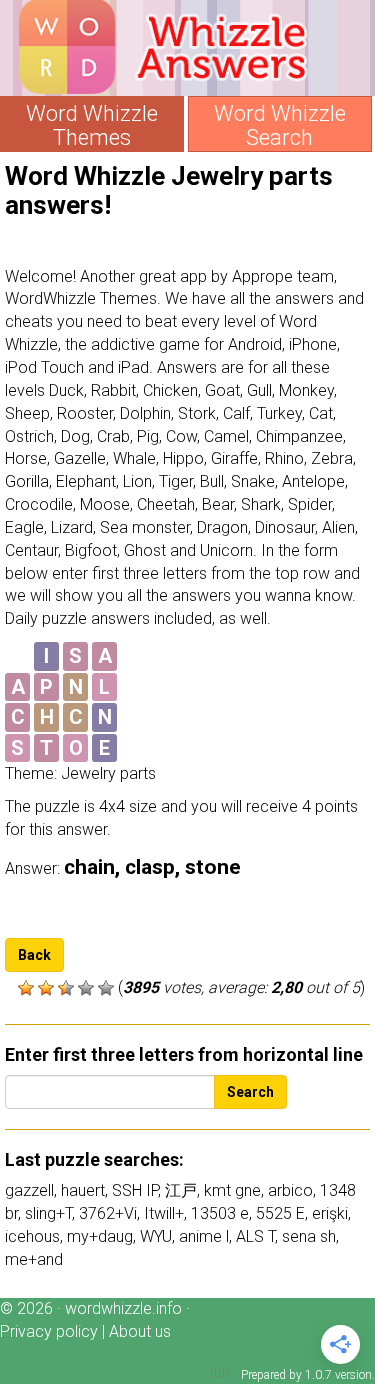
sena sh (309, 1236)
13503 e (220, 1213)
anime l (204, 1236)
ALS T (255, 1236)
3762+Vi (108, 1213)
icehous (32, 1236)
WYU (156, 1236)
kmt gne (232, 1190)
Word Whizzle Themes (92, 126)
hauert (83, 1190)
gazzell (29, 1190)
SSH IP (135, 1190)
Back (34, 955)
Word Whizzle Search (280, 126)
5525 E (280, 1213)
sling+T (48, 1213)
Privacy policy (49, 1331)
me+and (34, 1259)
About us (140, 1331)
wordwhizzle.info (123, 1308)
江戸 (181, 1190)
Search (250, 1092)
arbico (290, 1190)
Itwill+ (164, 1213)
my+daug (100, 1236)
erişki (330, 1213)
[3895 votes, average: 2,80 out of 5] (26, 988)
